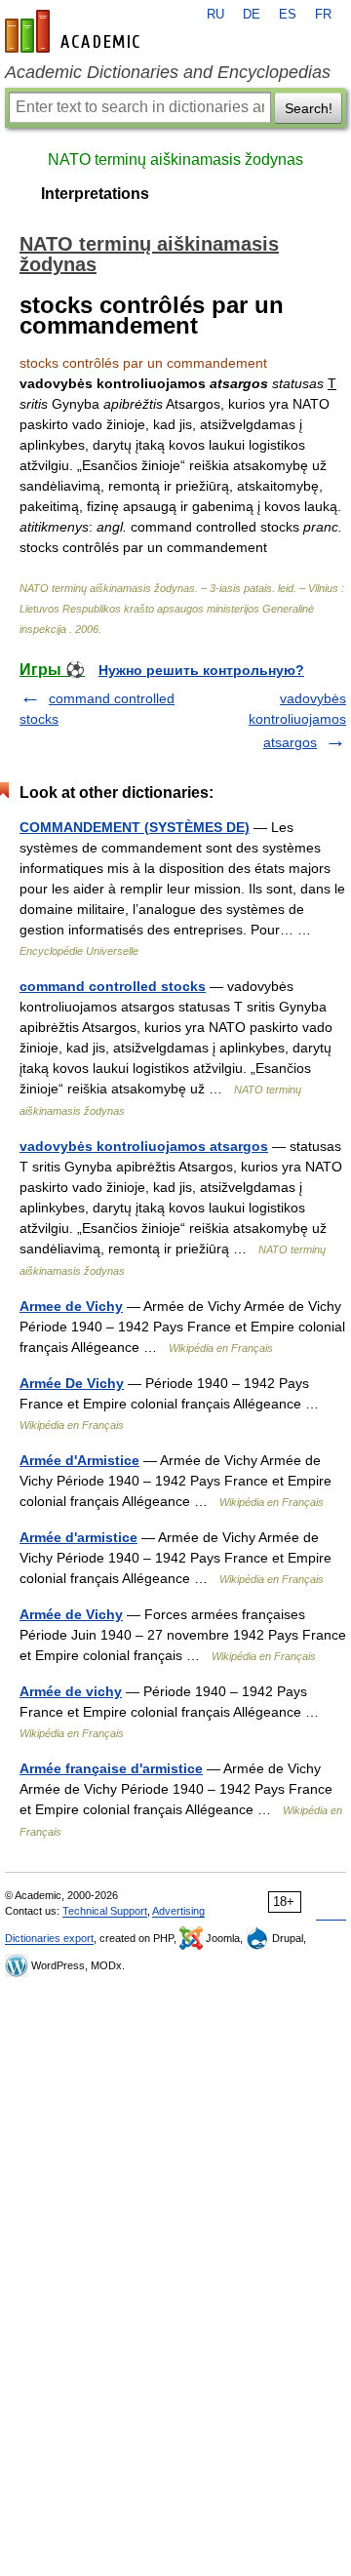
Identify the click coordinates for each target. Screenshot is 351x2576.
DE (252, 15)
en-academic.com (75, 31)
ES (288, 15)
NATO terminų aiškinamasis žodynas (175, 159)
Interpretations (95, 194)
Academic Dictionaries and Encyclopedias (168, 72)
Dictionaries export (49, 1938)
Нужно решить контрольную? (201, 670)
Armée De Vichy (72, 1383)
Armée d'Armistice (79, 1460)
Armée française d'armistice (111, 1768)
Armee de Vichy (71, 1306)
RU (215, 15)
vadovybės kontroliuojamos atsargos (297, 720)
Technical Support (105, 1911)
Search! (309, 108)
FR (323, 15)
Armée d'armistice (78, 1537)
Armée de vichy (71, 1691)
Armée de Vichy (71, 1614)
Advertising (178, 1911)
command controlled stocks (113, 986)
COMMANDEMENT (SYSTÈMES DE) (135, 827)
